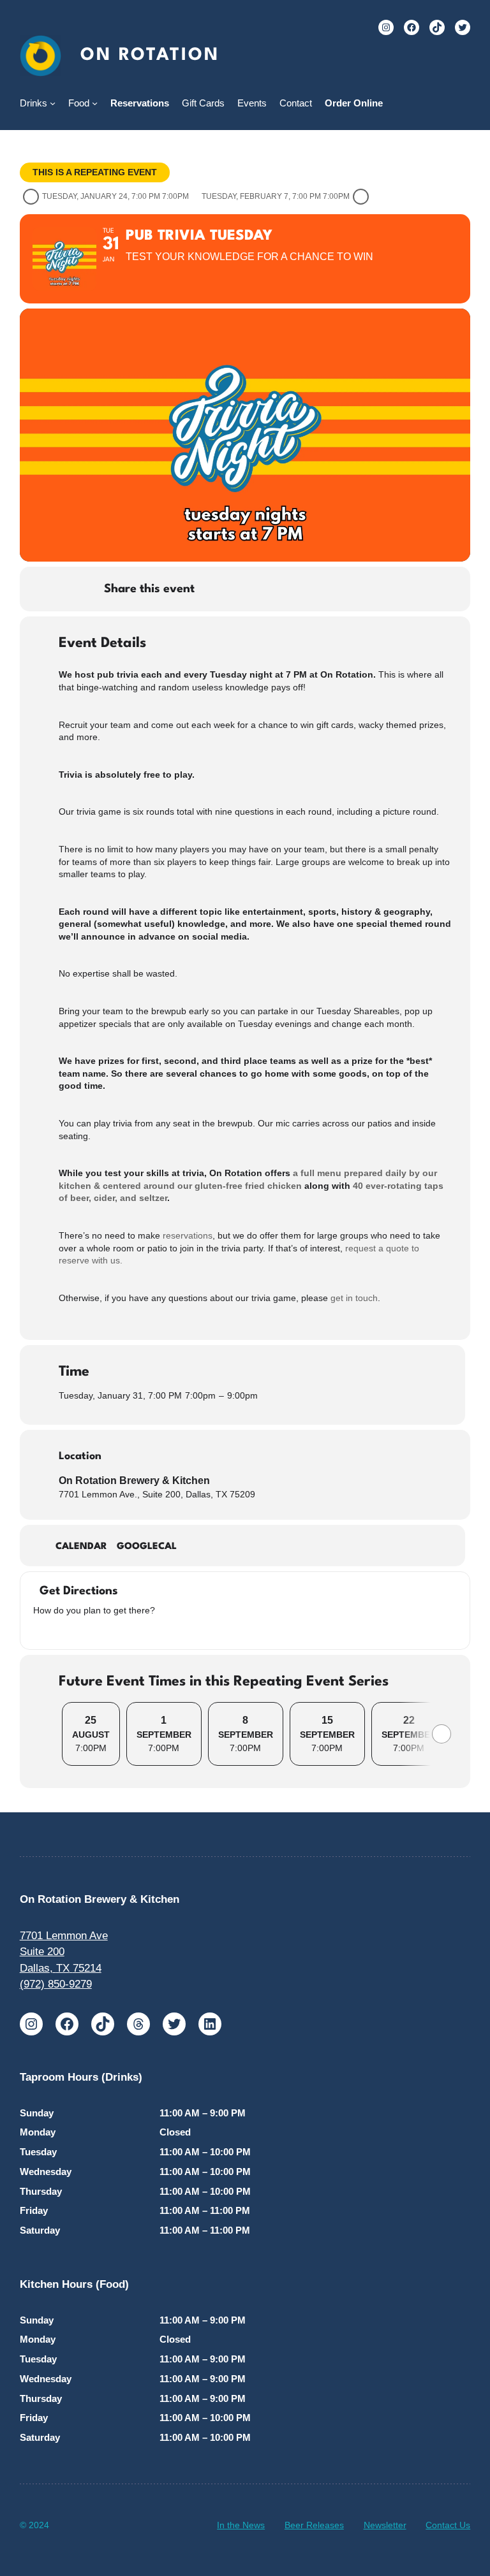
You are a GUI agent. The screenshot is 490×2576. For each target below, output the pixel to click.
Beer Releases (314, 2525)
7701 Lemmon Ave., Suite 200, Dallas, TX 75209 (157, 1494)
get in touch (354, 1298)
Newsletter (385, 2525)
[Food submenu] (95, 103)
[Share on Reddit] (313, 589)
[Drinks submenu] (53, 103)
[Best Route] (40, 1630)
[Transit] (71, 1630)
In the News (241, 2525)
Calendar (81, 1547)
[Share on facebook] (217, 589)
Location (80, 1456)
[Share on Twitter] (249, 589)
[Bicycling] (103, 1630)
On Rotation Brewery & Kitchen (134, 1481)
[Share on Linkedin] (281, 589)
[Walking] (87, 1630)
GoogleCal (147, 1547)
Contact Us (448, 2525)
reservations (188, 1235)
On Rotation (150, 55)
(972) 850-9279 (56, 1984)
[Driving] (56, 1630)
